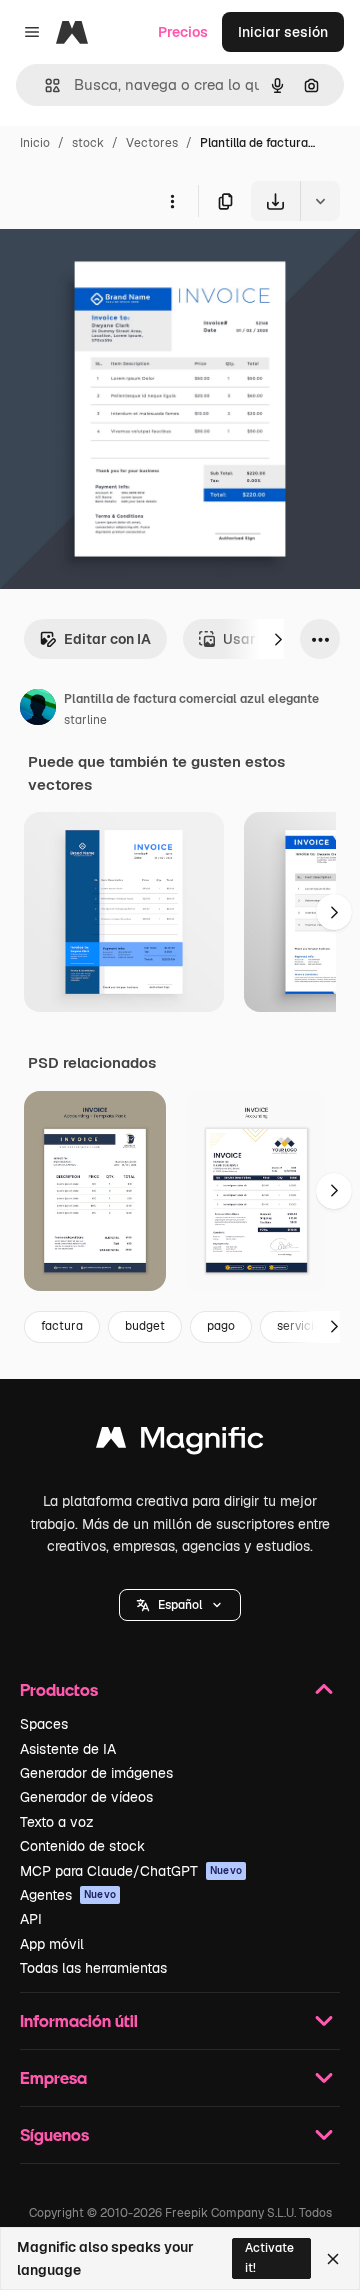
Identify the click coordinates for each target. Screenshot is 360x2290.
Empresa (53, 2077)
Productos (59, 1689)
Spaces (44, 1724)
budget (145, 1326)
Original (128, 267)
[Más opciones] (172, 201)
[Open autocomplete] (44, 85)
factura (62, 1326)
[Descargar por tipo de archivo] (320, 201)
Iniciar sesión (283, 32)
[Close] (333, 2259)
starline (85, 720)
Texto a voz (57, 1822)
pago (221, 1326)
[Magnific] (180, 1442)
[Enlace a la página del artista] (38, 710)
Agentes (68, 1895)
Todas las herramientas (93, 1968)
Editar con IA (107, 639)
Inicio (35, 143)
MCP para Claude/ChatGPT (131, 1871)
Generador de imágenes (96, 1773)
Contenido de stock (82, 1846)
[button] (180, 1605)
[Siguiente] (278, 639)
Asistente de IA (68, 1749)
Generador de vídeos (86, 1797)
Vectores (152, 143)
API (31, 1919)
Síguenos (54, 2134)
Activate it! (269, 2257)
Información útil (79, 2020)
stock (88, 143)
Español (180, 1605)
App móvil (52, 1944)
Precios (183, 32)
